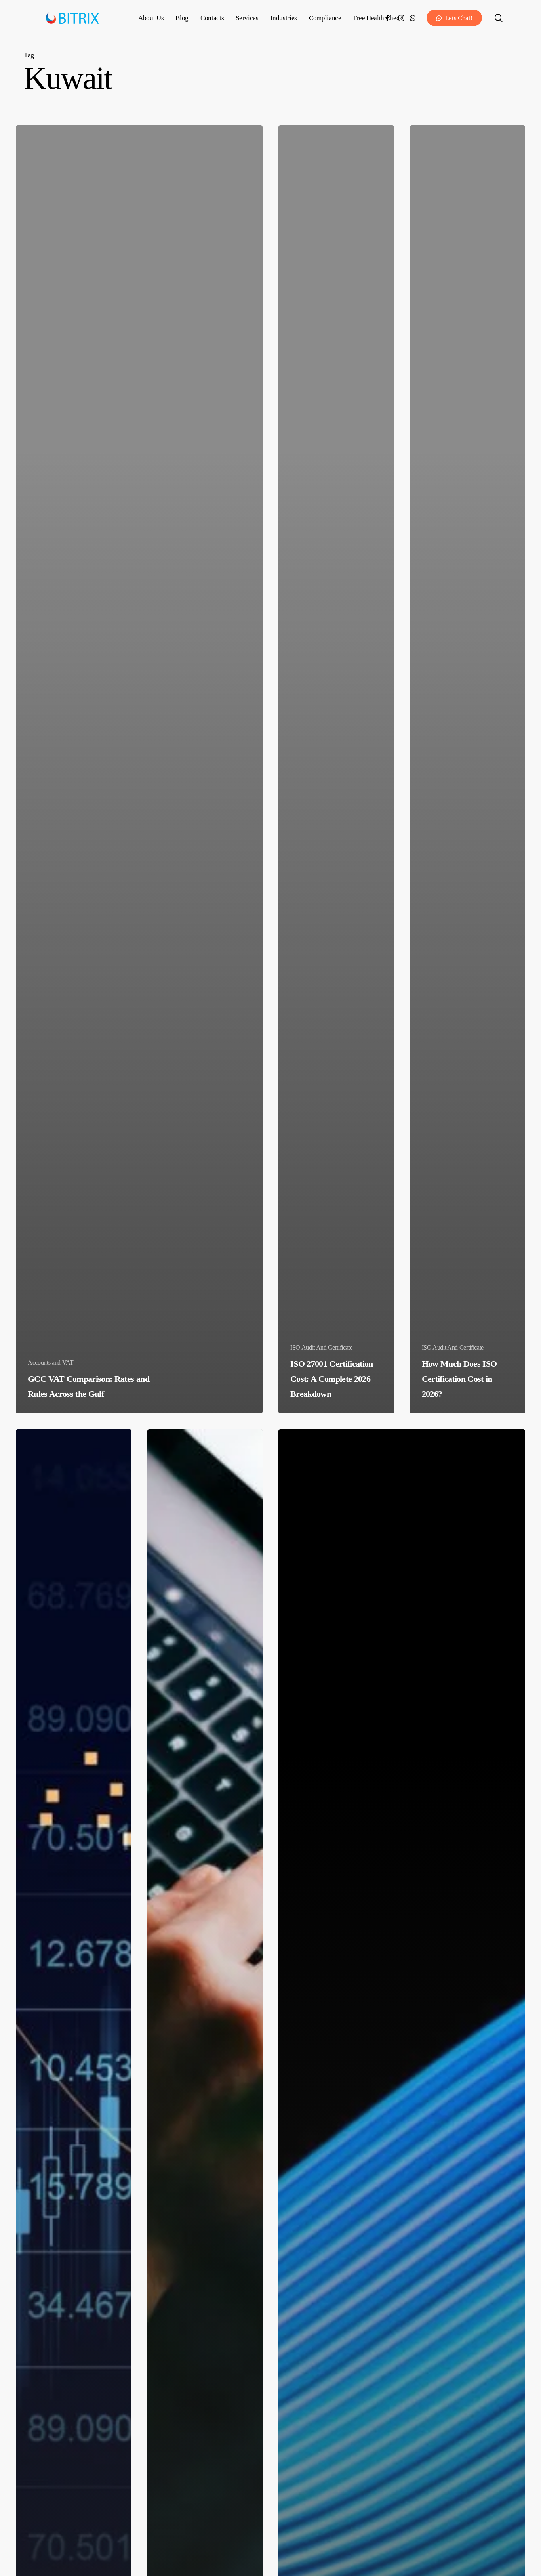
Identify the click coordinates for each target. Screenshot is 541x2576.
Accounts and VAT (51, 1362)
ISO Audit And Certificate (321, 1347)
